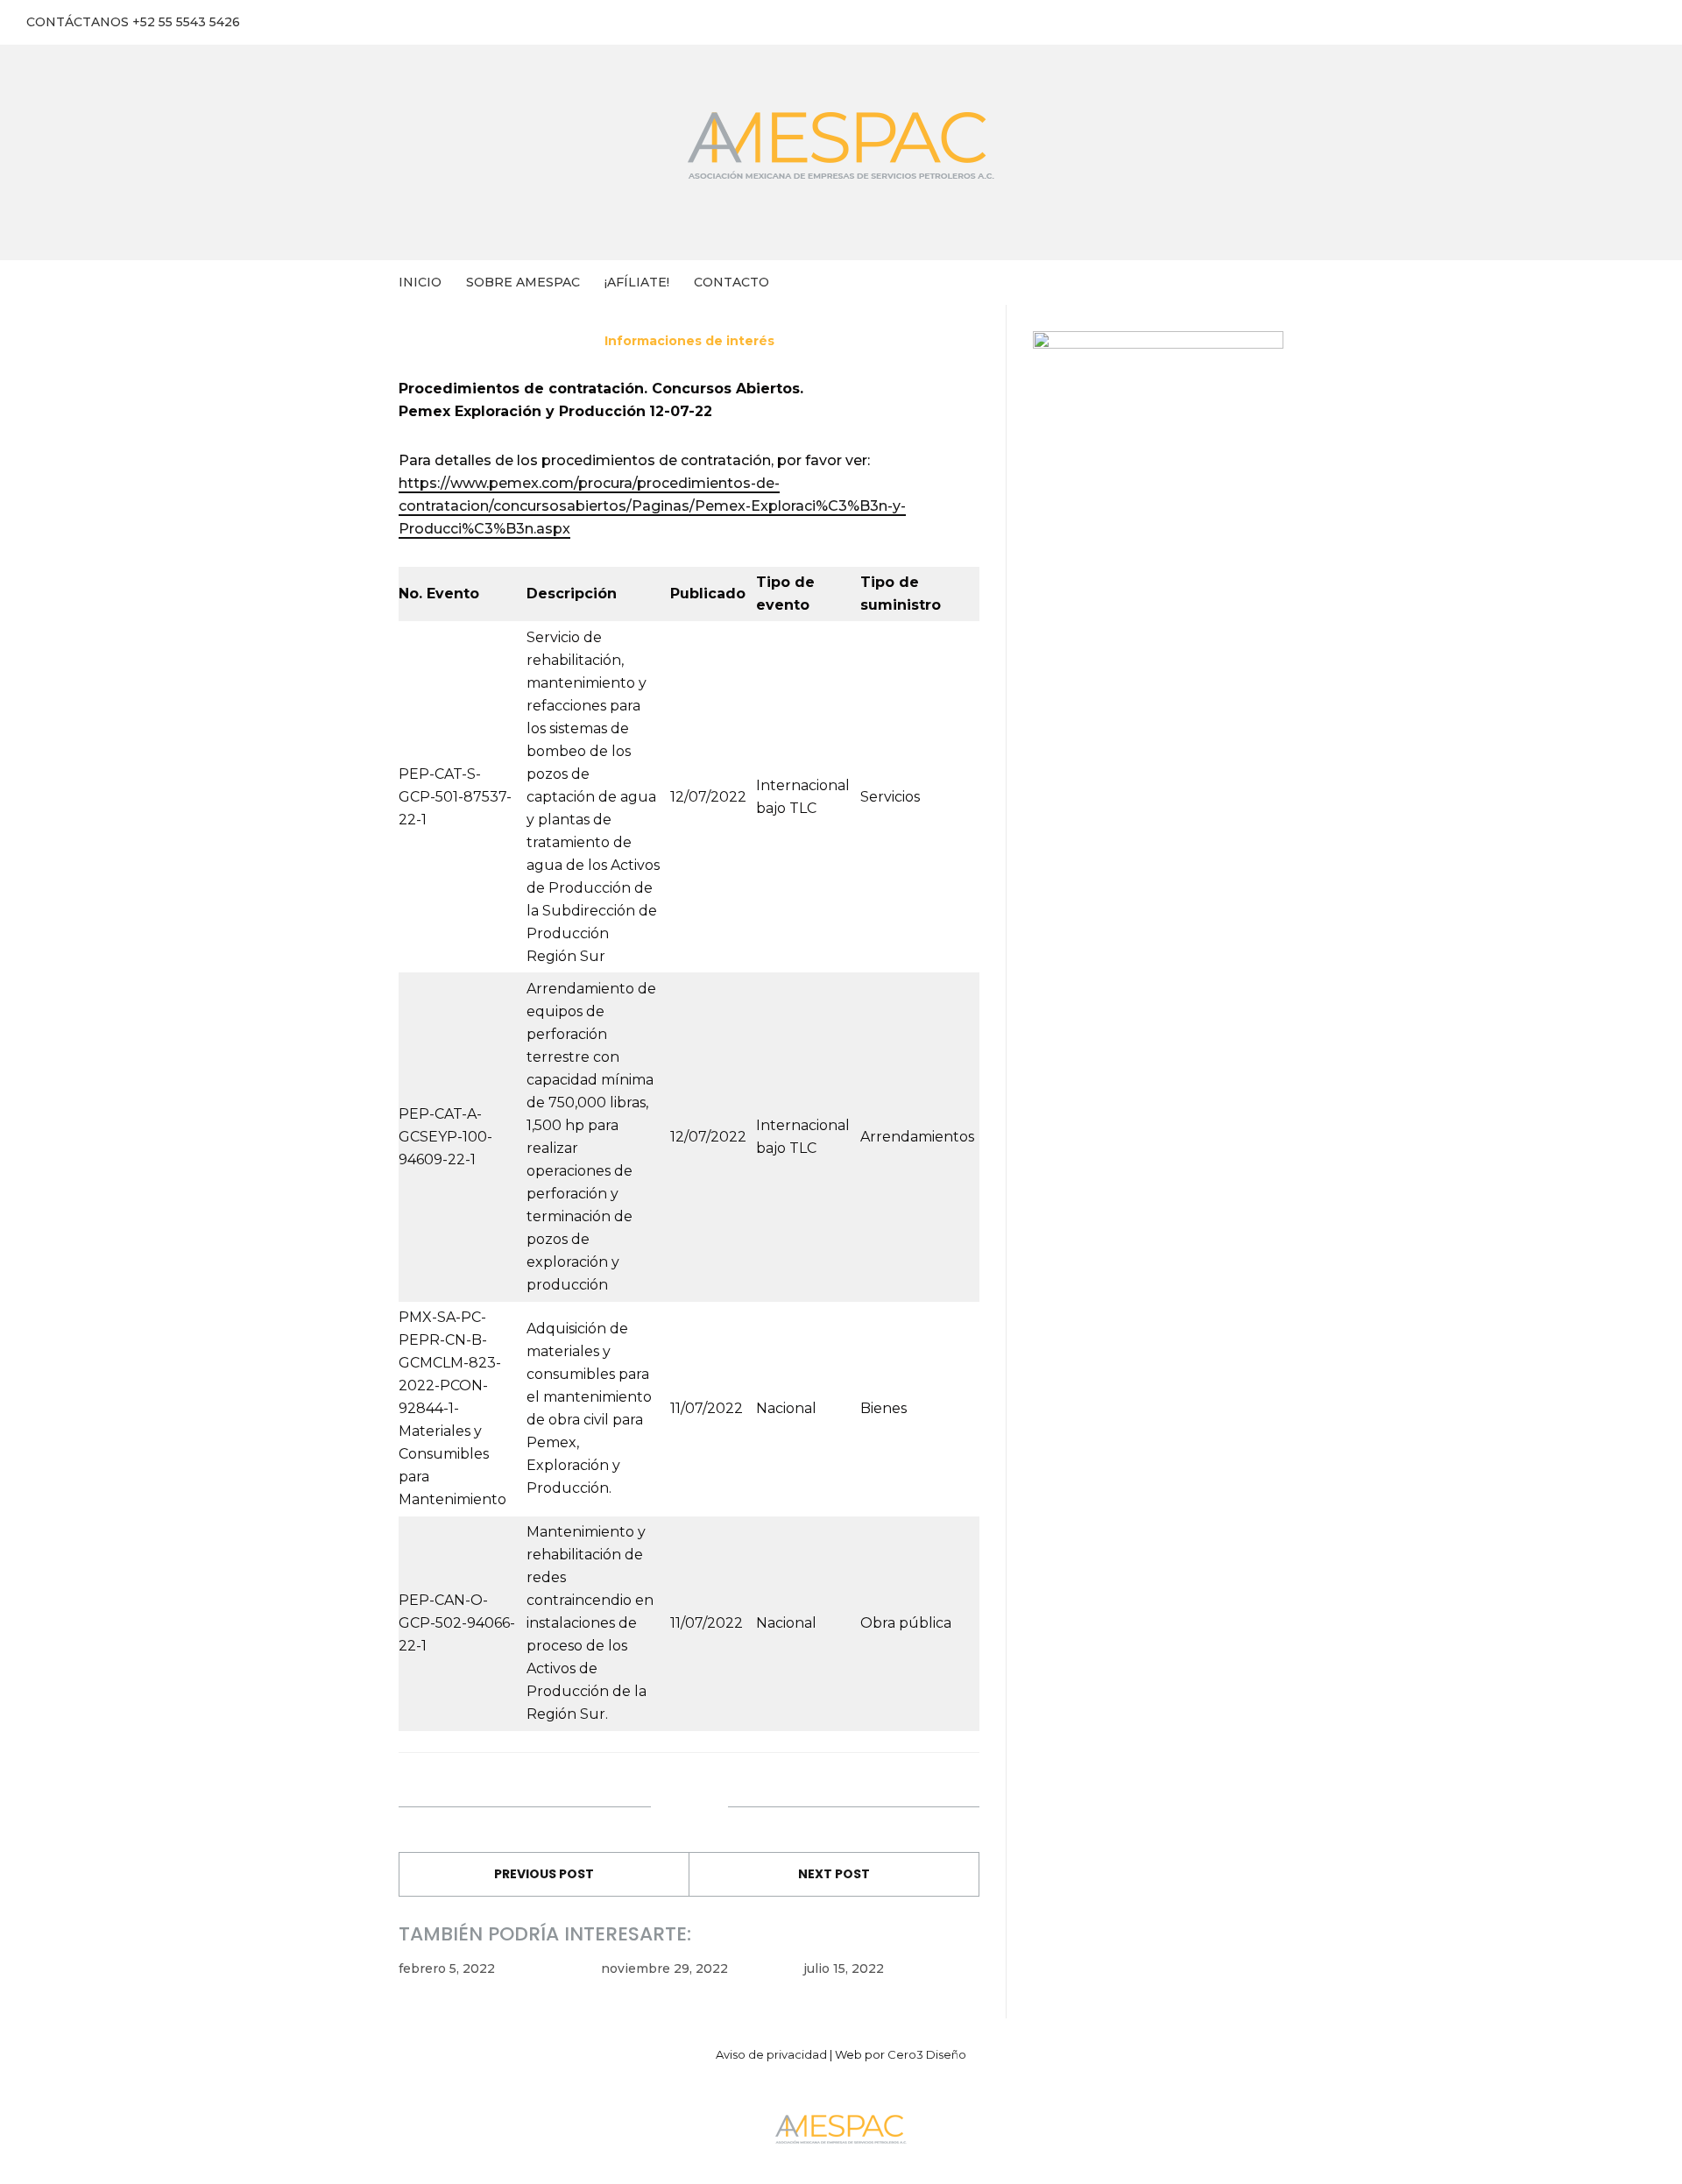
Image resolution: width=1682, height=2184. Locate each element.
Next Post (834, 1874)
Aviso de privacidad (771, 2054)
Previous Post (544, 1874)
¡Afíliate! (637, 282)
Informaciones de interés (689, 341)
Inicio (420, 282)
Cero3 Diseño (927, 2054)
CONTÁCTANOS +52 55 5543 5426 (133, 22)
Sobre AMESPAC (523, 282)
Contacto (731, 282)
